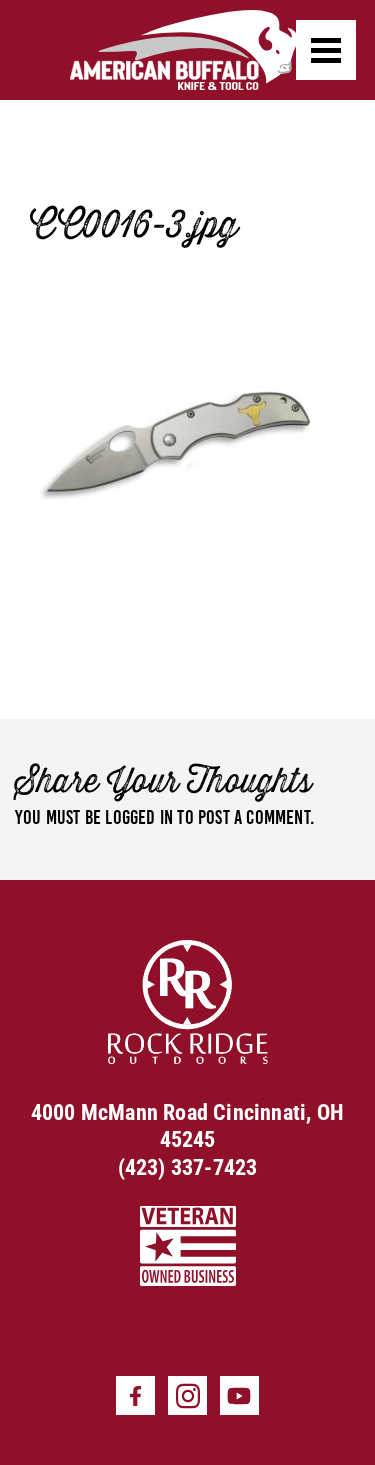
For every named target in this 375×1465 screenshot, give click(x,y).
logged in (139, 817)
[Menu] (326, 50)
